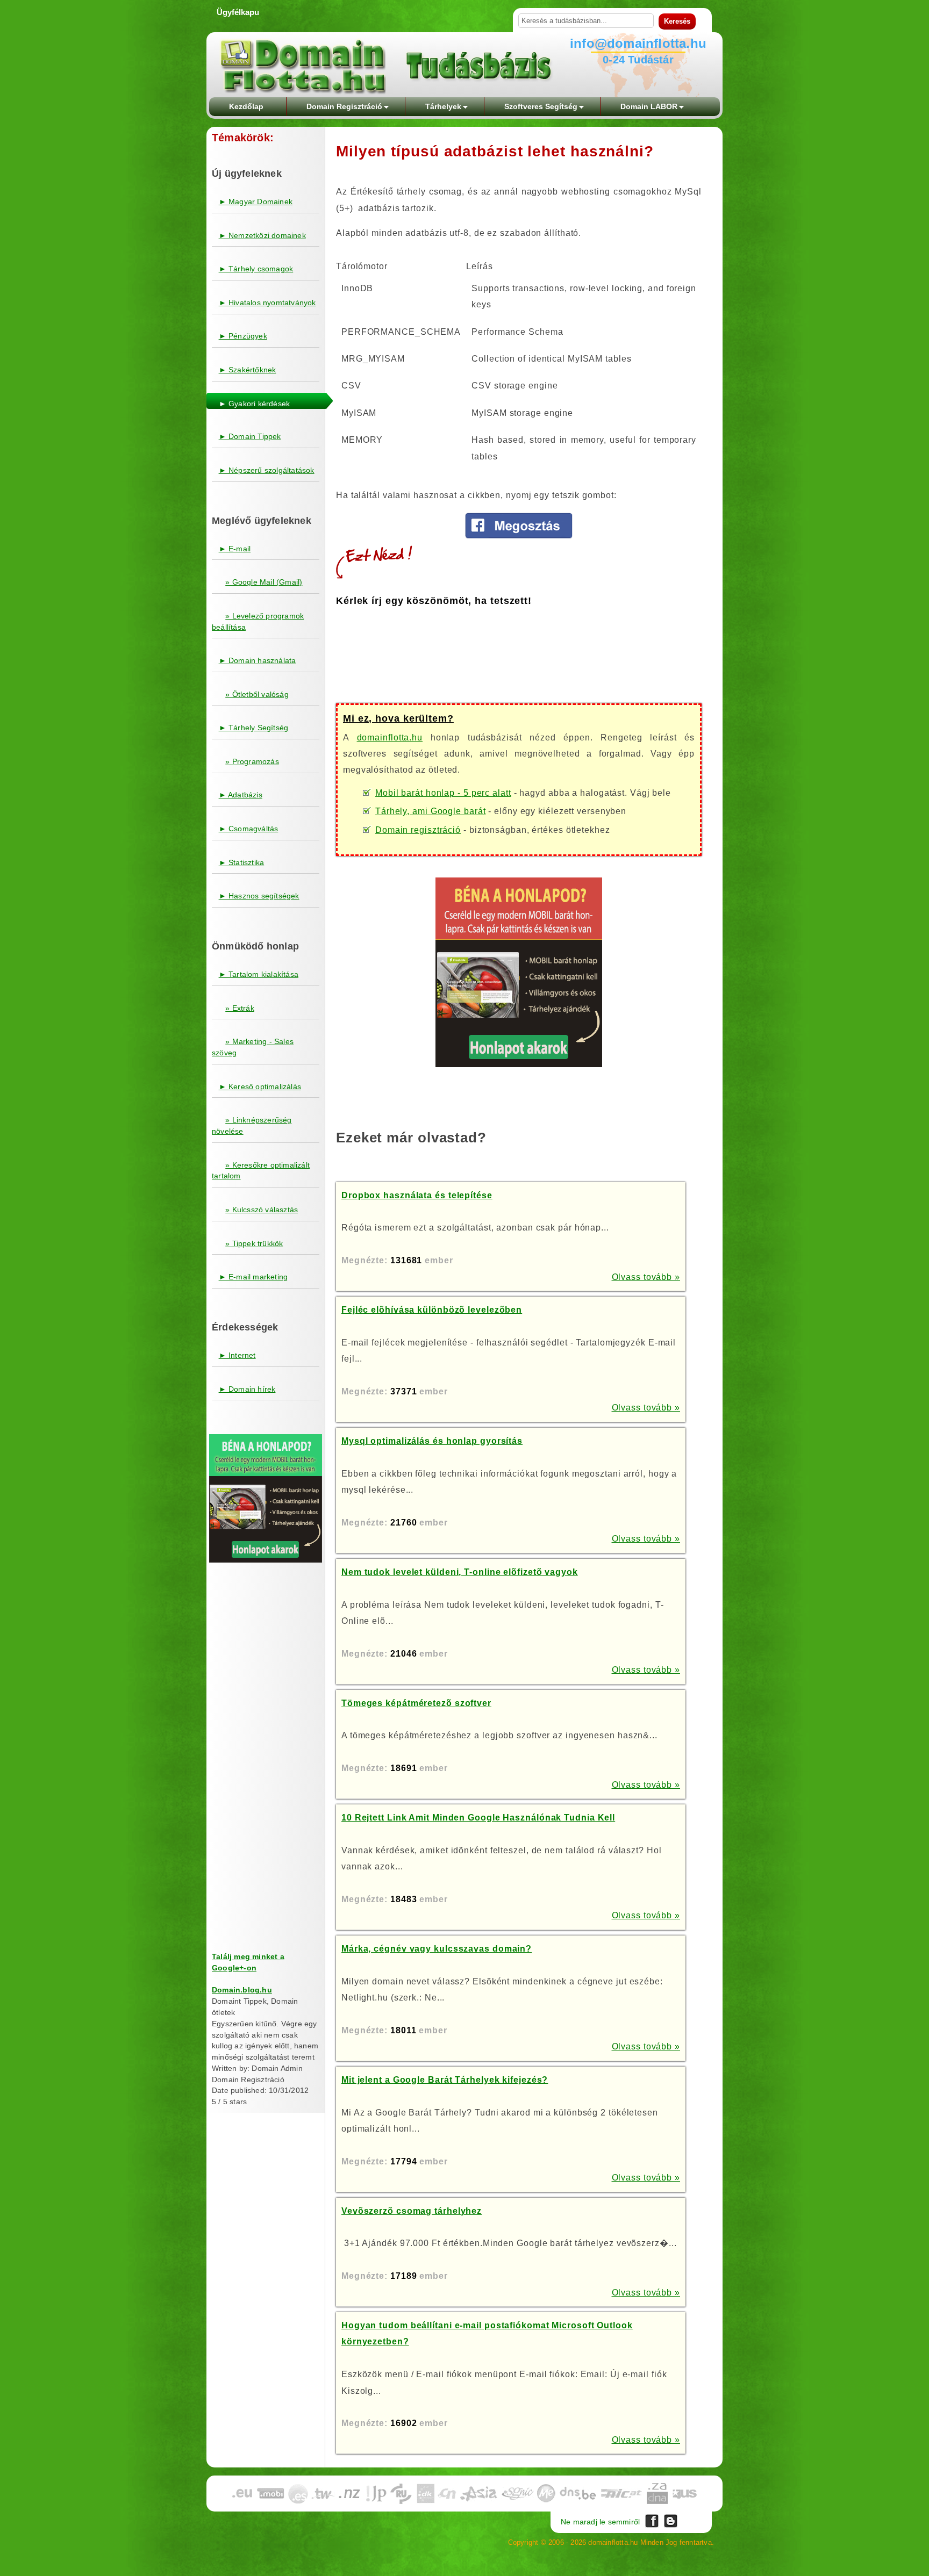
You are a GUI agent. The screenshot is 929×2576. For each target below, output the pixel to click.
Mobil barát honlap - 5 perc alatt (443, 793)
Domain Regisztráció (344, 106)
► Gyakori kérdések (255, 404)
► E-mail (235, 549)
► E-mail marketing (253, 1277)
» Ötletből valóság (257, 694)
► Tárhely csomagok (256, 269)
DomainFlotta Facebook (652, 2521)
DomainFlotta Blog (671, 2521)
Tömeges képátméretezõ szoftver (416, 1703)
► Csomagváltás (249, 829)
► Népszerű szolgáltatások (267, 470)
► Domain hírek (247, 1389)
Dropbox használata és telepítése (417, 1195)
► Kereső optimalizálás (260, 1086)
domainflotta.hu (390, 737)
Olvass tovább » (646, 1277)
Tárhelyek (443, 106)
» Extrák (240, 1008)
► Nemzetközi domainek (262, 235)
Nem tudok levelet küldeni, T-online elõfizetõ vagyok (460, 1572)
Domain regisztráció (418, 830)
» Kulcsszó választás (262, 1210)
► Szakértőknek (248, 370)
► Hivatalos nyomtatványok (267, 303)
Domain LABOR (649, 106)
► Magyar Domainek (256, 202)
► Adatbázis (241, 795)
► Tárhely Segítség (254, 728)
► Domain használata (258, 660)
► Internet (237, 1355)
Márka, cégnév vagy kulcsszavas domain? (437, 1949)
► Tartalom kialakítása (259, 974)
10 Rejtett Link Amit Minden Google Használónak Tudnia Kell (478, 1818)
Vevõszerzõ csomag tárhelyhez (412, 2211)
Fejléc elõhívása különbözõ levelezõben (432, 1310)
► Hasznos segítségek (259, 896)
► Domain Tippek (250, 436)
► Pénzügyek (243, 336)
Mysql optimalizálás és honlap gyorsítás (432, 1441)
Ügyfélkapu (238, 12)
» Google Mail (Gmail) (264, 582)
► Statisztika (242, 862)
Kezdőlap (246, 106)
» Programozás (252, 761)
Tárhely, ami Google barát (431, 811)
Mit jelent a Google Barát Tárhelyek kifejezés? (445, 2080)
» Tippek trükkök (254, 1243)
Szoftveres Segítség (541, 106)
